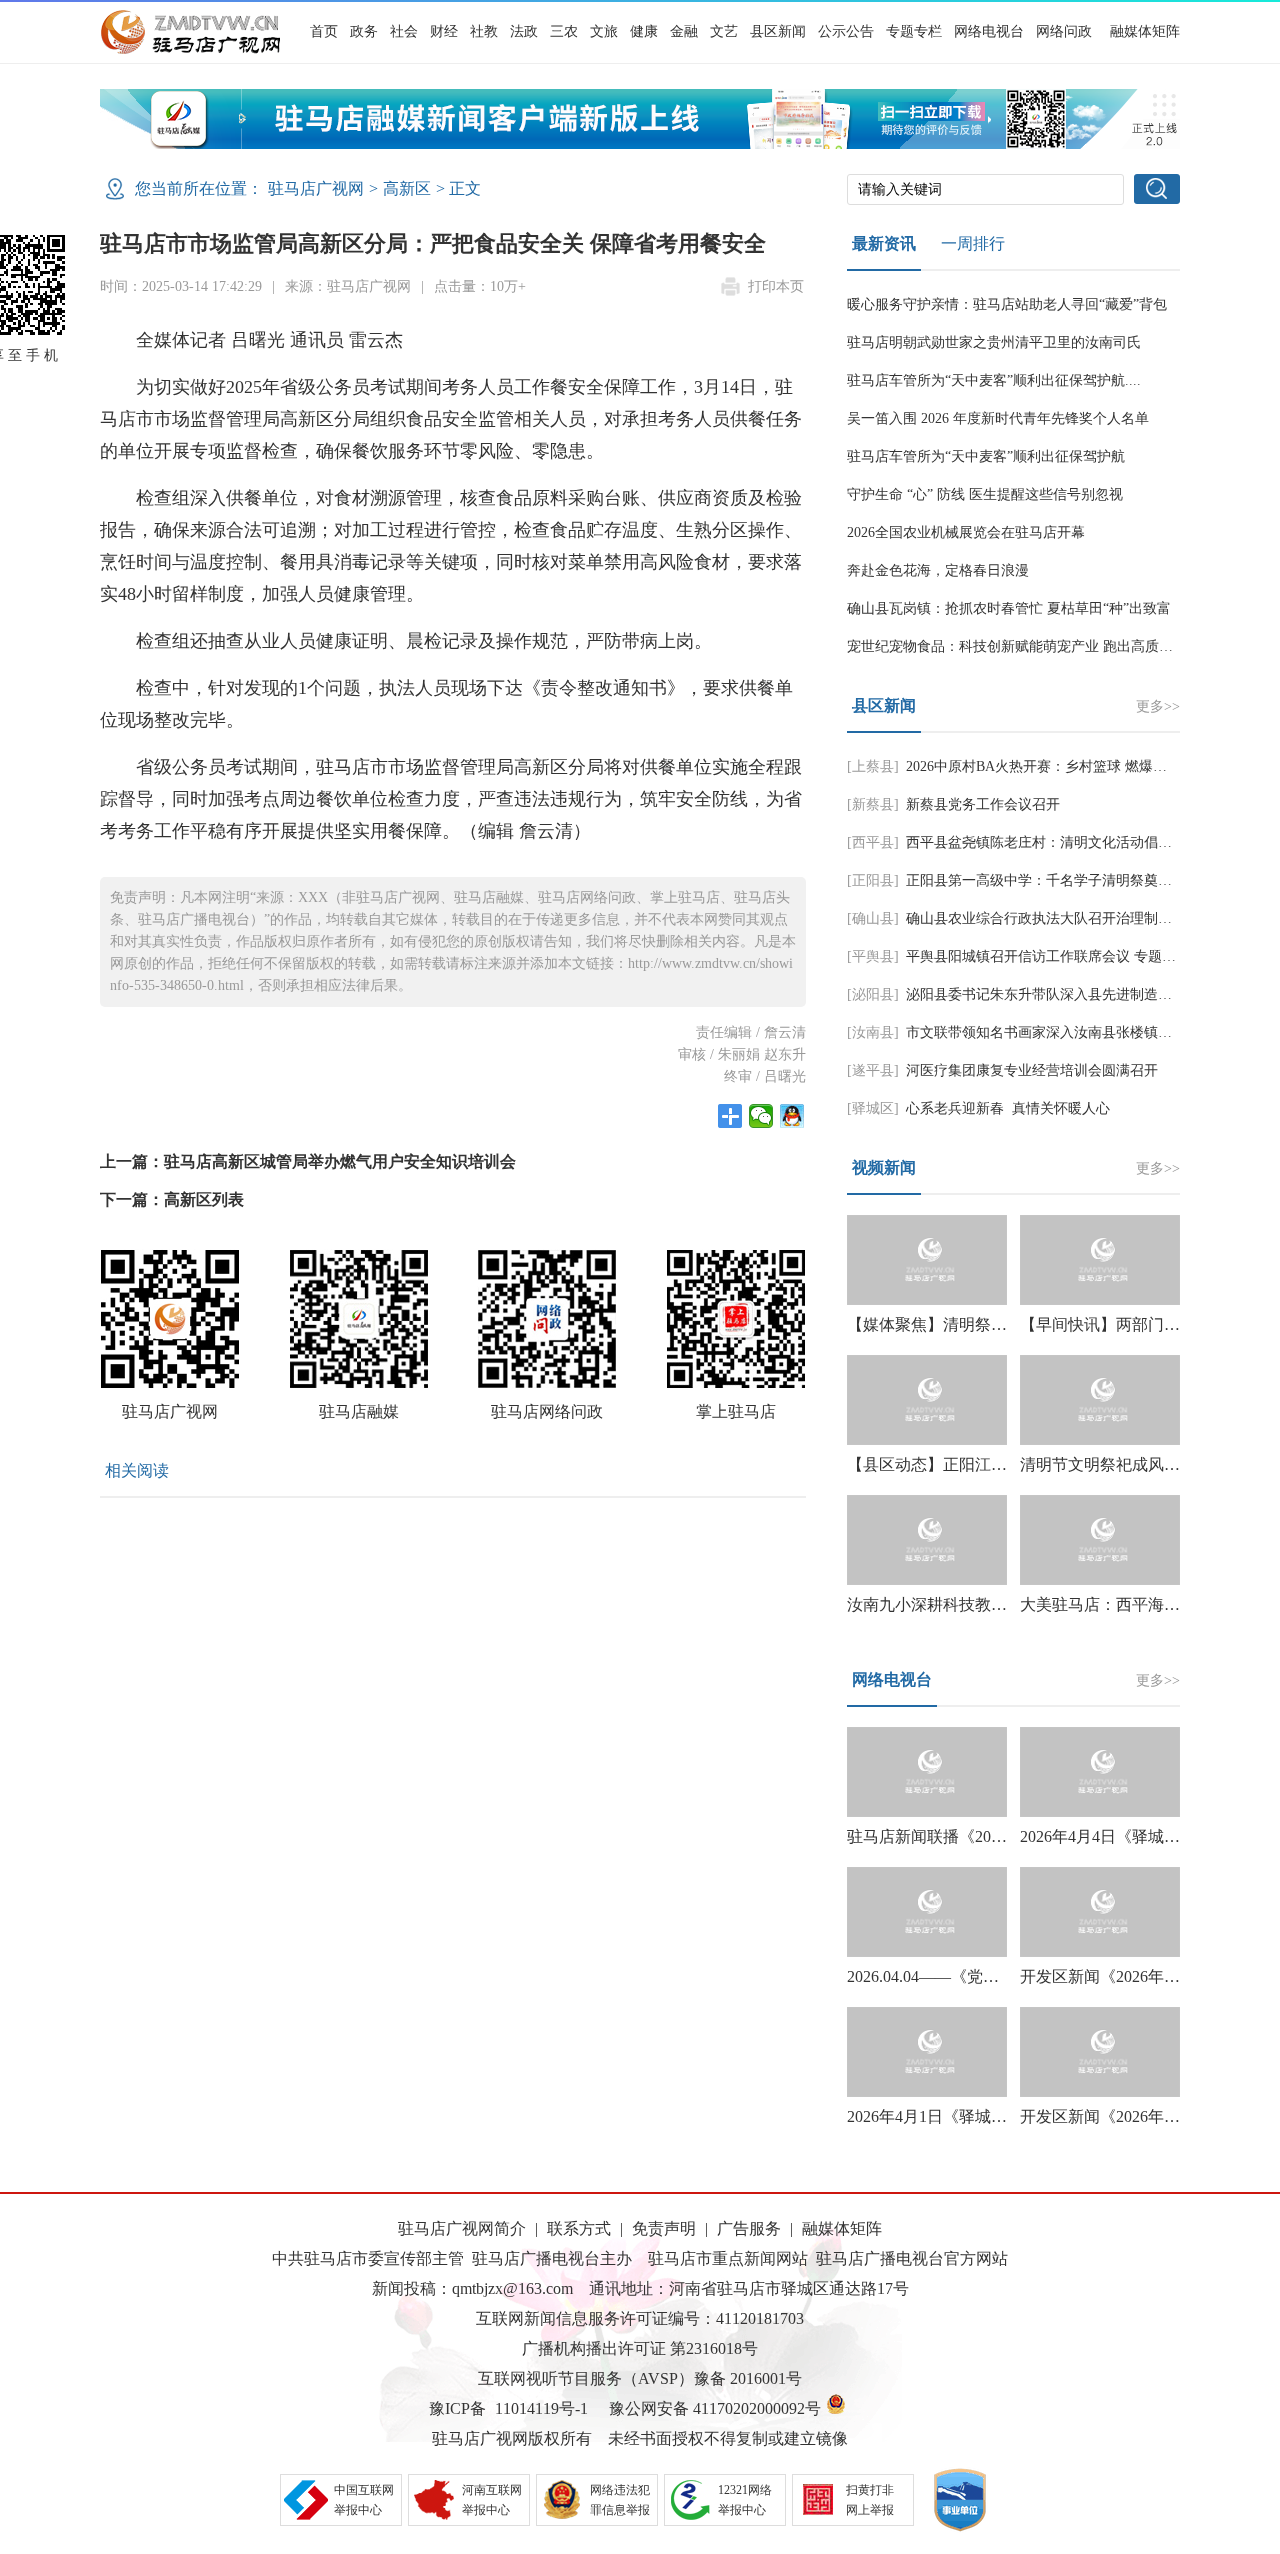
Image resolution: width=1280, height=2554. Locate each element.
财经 (444, 31)
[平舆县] (873, 956)
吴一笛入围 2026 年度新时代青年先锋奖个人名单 (998, 418)
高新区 (407, 188)
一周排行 (973, 243)
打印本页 (776, 286)
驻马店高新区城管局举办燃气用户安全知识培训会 (340, 1161)
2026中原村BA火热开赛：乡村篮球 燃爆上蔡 (1043, 766)
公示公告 (846, 31)
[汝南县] (873, 1032)
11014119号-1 (541, 2408)
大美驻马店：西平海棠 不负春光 (1136, 1604)
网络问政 (1064, 31)
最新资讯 (884, 243)
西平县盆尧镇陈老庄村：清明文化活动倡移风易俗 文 (1069, 842)
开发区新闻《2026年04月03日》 (1132, 1976)
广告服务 (749, 2228)
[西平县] (873, 842)
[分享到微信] (761, 1116)
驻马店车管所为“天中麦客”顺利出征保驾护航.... (994, 380)
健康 (644, 31)
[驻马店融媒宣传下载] (640, 143)
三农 (564, 31)
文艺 (724, 31)
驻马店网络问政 (547, 1411)
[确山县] (873, 918)
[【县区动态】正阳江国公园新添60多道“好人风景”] (927, 1400)
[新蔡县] (873, 804)
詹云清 (785, 1032)
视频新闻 (884, 1167)
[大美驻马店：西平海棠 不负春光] (1100, 1540)
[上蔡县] (873, 766)
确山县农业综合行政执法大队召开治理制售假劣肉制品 (1074, 918)
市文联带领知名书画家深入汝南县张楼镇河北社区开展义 (1081, 1032)
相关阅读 (137, 1470)
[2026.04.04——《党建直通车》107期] (927, 1912)
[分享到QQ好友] (792, 1116)
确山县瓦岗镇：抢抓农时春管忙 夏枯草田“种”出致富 (1009, 608)
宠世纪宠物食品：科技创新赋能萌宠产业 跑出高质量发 (1017, 646)
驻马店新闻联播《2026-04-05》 (956, 1836)
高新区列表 (204, 1199)
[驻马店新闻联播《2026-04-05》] (927, 1772)
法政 (524, 31)
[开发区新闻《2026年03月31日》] (1100, 2052)
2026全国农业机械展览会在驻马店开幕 (966, 532)
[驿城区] (873, 1108)
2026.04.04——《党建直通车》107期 (975, 1976)
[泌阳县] (873, 994)
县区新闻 (778, 31)
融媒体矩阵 (1145, 31)
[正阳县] (873, 880)
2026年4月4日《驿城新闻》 (1116, 1836)
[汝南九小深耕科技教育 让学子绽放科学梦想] (927, 1540)
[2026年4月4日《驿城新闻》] (1100, 1772)
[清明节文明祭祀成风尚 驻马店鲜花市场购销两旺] (1100, 1400)
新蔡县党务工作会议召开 (983, 804)
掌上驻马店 (736, 1411)
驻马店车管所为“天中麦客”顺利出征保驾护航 (986, 456)
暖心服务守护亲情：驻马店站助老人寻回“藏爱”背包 (1007, 304)
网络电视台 (989, 31)
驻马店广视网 (316, 188)
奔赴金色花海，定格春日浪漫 (938, 570)
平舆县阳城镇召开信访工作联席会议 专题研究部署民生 (1076, 956)
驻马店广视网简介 (462, 2228)
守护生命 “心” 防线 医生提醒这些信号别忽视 (985, 494)
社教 (484, 31)
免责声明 (664, 2228)
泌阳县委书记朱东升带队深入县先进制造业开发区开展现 (1081, 994)
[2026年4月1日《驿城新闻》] (927, 2052)
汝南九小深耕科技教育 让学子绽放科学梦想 (1001, 1604)
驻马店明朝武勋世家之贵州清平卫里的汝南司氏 (994, 342)
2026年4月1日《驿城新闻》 (943, 2116)
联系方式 (579, 2228)
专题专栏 (914, 31)
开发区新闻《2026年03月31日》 (1132, 2116)
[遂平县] (873, 1070)
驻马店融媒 (359, 1411)
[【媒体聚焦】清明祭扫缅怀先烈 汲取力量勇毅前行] (927, 1260)
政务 (364, 31)
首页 (324, 31)
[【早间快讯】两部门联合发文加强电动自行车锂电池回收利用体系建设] (1100, 1260)
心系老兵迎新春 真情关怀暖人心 (1008, 1108)
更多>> (1158, 706)
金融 (684, 31)
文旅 (604, 31)
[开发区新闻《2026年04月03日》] (1100, 1912)
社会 (404, 31)
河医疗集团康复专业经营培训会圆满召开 (1032, 1070)
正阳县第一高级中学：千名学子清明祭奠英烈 (1046, 880)
